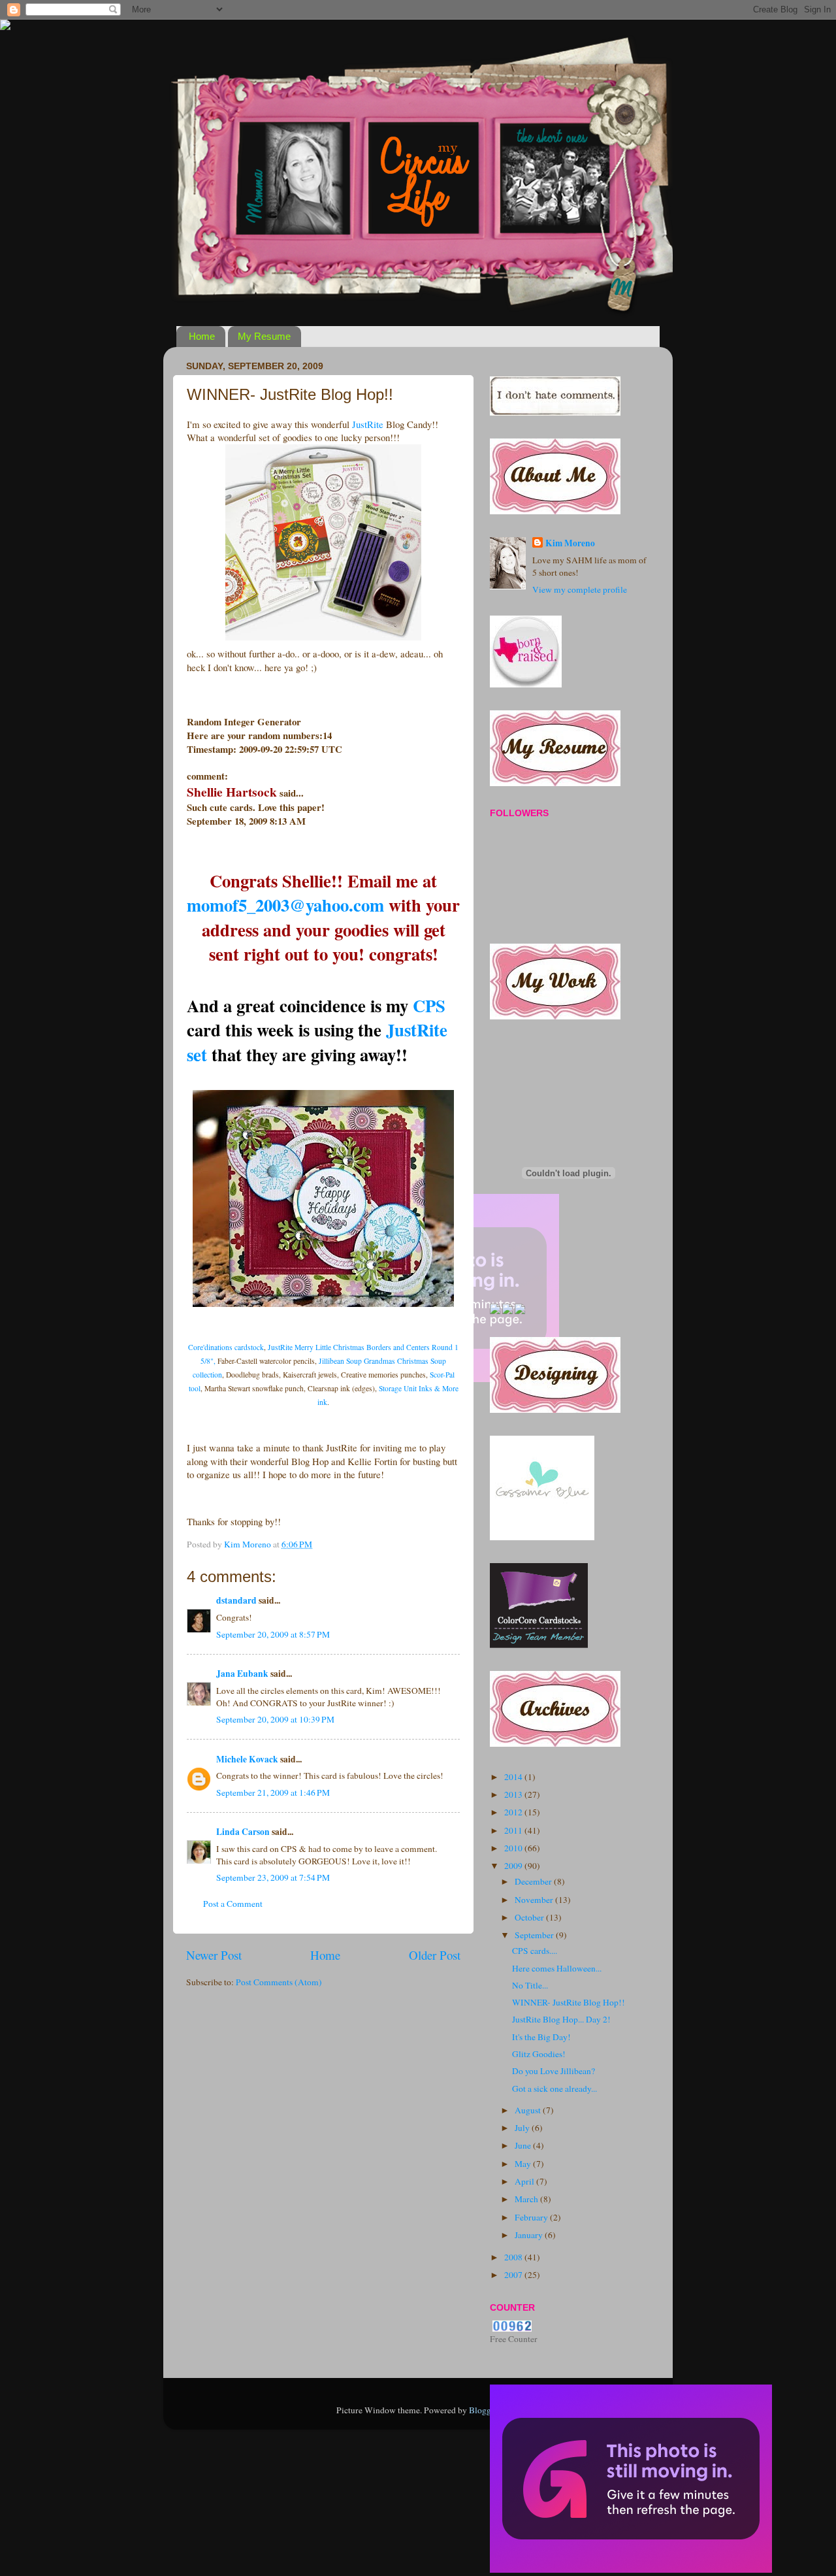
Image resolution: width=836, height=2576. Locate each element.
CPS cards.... (535, 1951)
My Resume (264, 336)
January (530, 2235)
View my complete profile (580, 589)
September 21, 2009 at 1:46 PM (273, 1792)
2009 (514, 1866)
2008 (514, 2257)
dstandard (236, 1600)
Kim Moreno (570, 543)
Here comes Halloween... (557, 1968)
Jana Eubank (242, 1674)
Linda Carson (243, 1832)
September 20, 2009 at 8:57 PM (273, 1634)
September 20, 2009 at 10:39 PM (275, 1719)
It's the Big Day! (541, 2037)
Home (202, 336)
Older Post (435, 1955)
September (535, 1935)
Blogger (483, 2410)
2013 (514, 1794)
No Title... (530, 1985)
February (532, 2217)
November (535, 1900)
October (530, 1917)
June (524, 2145)
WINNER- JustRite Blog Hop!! (569, 2002)
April (525, 2181)
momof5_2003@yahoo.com (285, 905)
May (524, 2164)
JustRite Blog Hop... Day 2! (561, 2019)
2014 (514, 1777)
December (534, 1881)
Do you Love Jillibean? (554, 2071)
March (527, 2199)
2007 (514, 2275)
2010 (514, 1848)
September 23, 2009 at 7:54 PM (273, 1877)
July (523, 2128)
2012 (514, 1812)
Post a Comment (233, 1904)
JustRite (368, 424)
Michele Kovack (247, 1759)
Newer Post (214, 1955)
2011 (514, 1830)
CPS (429, 1005)
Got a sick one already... (555, 2089)
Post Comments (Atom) (279, 1982)
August (529, 2110)
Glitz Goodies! (539, 2054)
